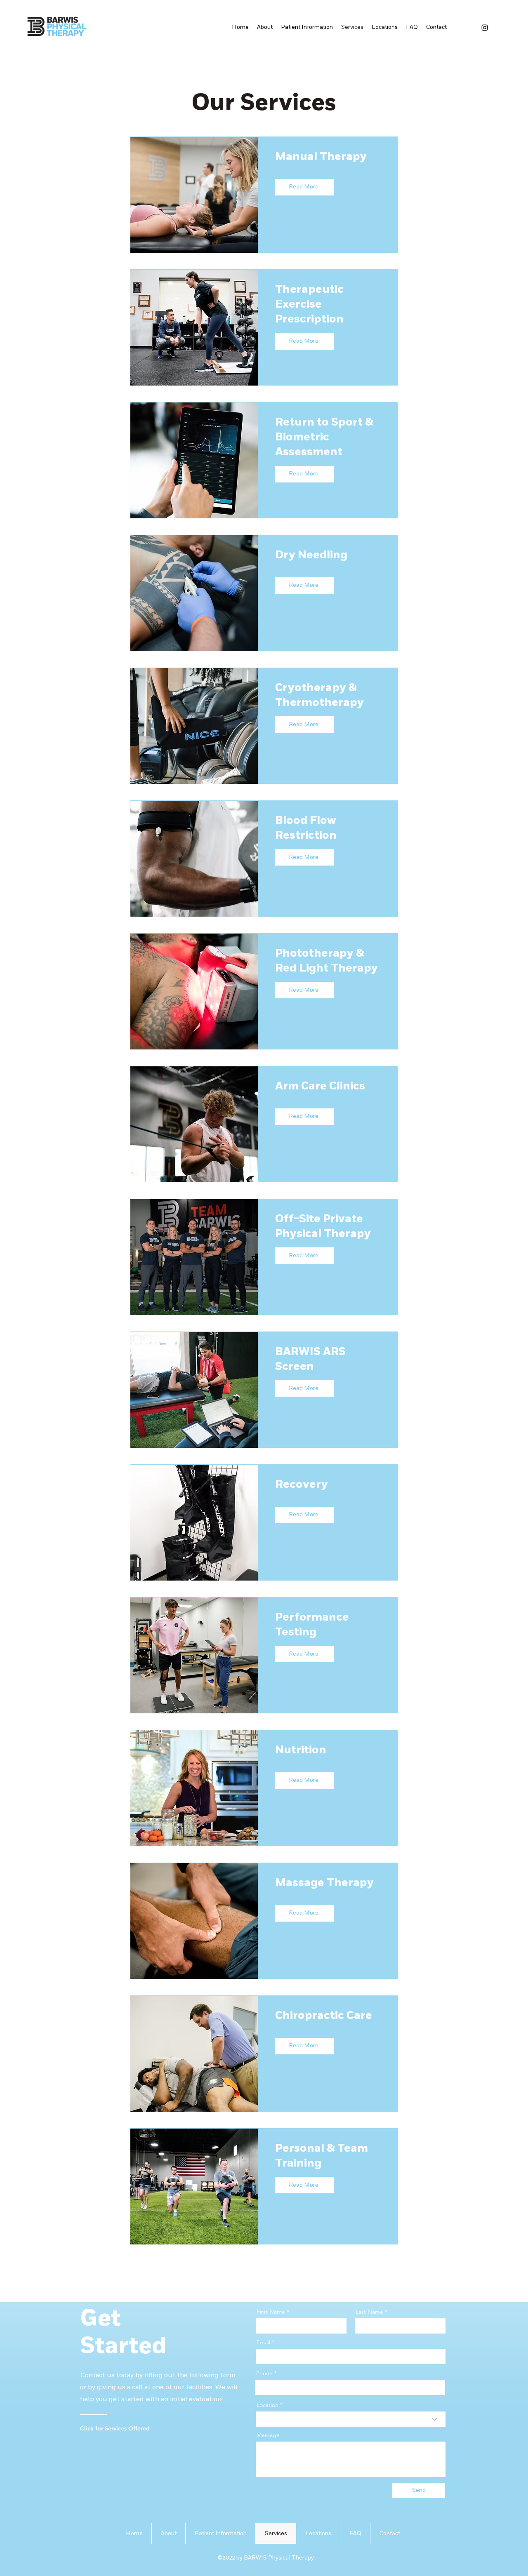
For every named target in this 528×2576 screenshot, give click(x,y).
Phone (264, 2373)
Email (263, 2342)
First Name (271, 2312)
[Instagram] (485, 28)
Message (268, 2435)
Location (268, 2405)
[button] (385, 27)
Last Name (369, 2312)
